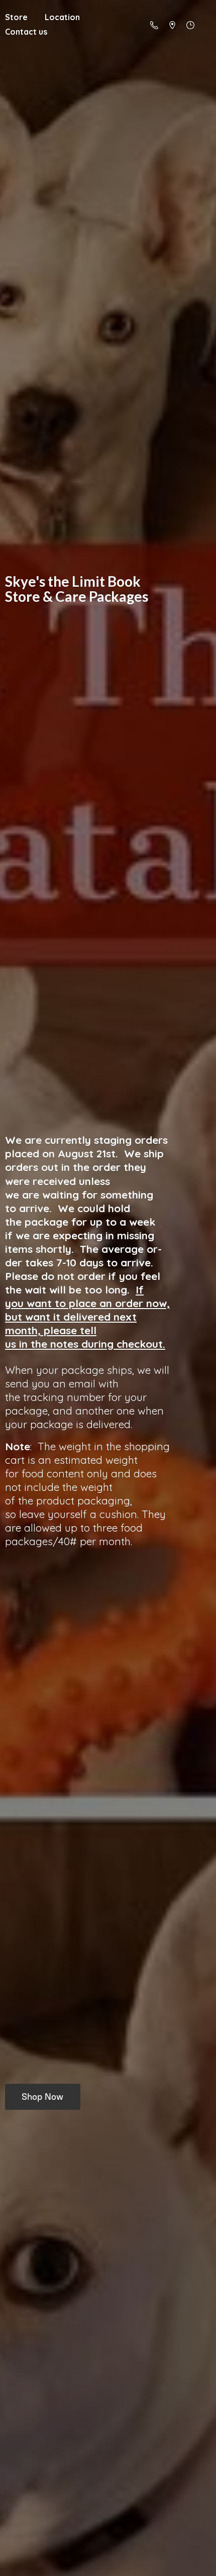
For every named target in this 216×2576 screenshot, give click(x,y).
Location (62, 17)
